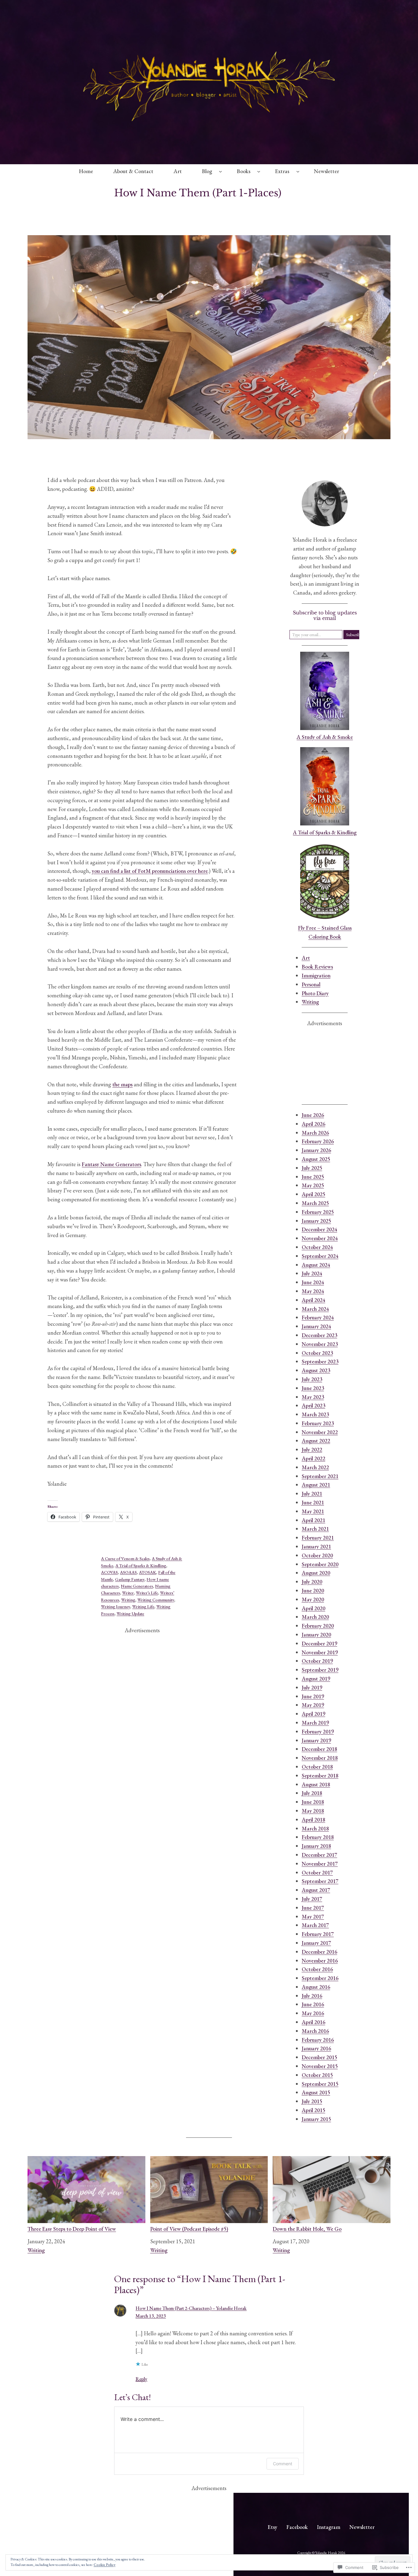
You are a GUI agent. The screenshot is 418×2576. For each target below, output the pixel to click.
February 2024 (318, 1317)
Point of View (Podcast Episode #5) (189, 2229)
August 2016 (316, 1987)
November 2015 (320, 2066)
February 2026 (318, 1141)
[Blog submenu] (220, 171)
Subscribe (353, 635)
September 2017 (320, 1881)
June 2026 (313, 1115)
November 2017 (320, 1864)
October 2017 (317, 1872)
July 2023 (312, 1379)
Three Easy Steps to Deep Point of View (72, 2229)
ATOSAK (147, 1572)
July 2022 (312, 1449)
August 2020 (316, 1573)
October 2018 (317, 1767)
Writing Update (130, 1614)
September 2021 (320, 1476)
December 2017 (319, 1855)
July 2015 (312, 2101)
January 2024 (316, 1326)
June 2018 (313, 1802)
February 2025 (318, 1212)
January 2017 (316, 1943)
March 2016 (315, 2031)
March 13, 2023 (151, 2316)
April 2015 (313, 2110)
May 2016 (313, 2013)
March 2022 (315, 1467)
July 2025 (312, 1168)
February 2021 (318, 1538)
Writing (128, 1600)
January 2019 (316, 1740)
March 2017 (315, 1925)
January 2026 (316, 1150)
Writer (128, 1593)
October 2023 (317, 1353)
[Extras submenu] (298, 171)
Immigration (316, 975)
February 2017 (318, 1934)
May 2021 (313, 1511)
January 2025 (316, 1221)
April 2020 (313, 1608)
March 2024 (315, 1309)
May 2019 (313, 1705)
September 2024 (320, 1256)
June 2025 (313, 1177)
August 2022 (316, 1441)
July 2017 (312, 1899)
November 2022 (320, 1432)
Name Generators (137, 1586)
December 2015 (319, 2057)
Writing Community (156, 1600)
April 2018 (313, 1820)
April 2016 (313, 2022)
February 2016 (318, 2040)
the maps (122, 1084)
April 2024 (313, 1300)
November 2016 (320, 1961)
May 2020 (313, 1599)
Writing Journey (116, 1607)
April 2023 (313, 1405)
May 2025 (313, 1185)
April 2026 (313, 1124)
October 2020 (317, 1555)
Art (306, 958)
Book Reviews (317, 967)
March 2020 (315, 1617)
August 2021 (316, 1485)
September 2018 (320, 1775)
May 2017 (313, 1916)
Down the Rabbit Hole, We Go (307, 2229)
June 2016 (313, 2004)
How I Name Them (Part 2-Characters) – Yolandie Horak (191, 2308)
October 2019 (317, 1661)
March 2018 (315, 1828)
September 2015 (320, 2084)
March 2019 (315, 1723)
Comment (283, 2464)
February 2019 (318, 1731)
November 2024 (320, 1238)
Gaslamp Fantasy (130, 1579)
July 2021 (312, 1494)
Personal (311, 984)
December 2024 (319, 1229)
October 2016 (317, 1969)
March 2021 (315, 1529)
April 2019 (313, 1714)
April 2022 (313, 1458)
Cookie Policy (104, 2565)
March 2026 (315, 1133)
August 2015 (316, 2092)
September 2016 (320, 1978)
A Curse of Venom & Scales (125, 1559)
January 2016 (316, 2048)
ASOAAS (128, 1572)
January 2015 (316, 2119)
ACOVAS (109, 1572)
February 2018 (318, 1837)
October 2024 (317, 1247)
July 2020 (312, 1582)
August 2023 (316, 1370)
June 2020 (313, 1590)
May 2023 (313, 1397)
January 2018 (316, 1846)
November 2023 (320, 1344)
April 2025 (313, 1194)
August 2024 (316, 1265)
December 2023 (319, 1335)
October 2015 (317, 2075)
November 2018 (320, 1758)
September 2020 (320, 1564)
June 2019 (313, 1696)
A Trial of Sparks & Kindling (141, 1566)
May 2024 (313, 1291)
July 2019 (312, 1687)
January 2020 (316, 1635)
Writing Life (143, 1607)
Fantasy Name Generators (111, 1164)
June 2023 (313, 1388)
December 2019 (319, 1643)
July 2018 (312, 1793)
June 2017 (313, 1908)
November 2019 (320, 1652)
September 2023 (320, 1361)
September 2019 (320, 1670)
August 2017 (316, 1890)
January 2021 (316, 1546)
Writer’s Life (147, 1593)
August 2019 (316, 1679)
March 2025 (315, 1203)
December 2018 (319, 1749)
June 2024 (313, 1282)
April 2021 (313, 1520)
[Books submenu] (259, 171)
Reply (141, 2379)
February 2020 (318, 1626)
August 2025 (316, 1159)
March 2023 (315, 1414)
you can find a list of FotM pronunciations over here (150, 871)
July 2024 (312, 1273)
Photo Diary (315, 993)
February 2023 (318, 1423)
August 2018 (316, 1784)
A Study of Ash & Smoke (325, 737)
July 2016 (312, 1996)
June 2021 (313, 1502)
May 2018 (313, 1811)
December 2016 (319, 1952)
